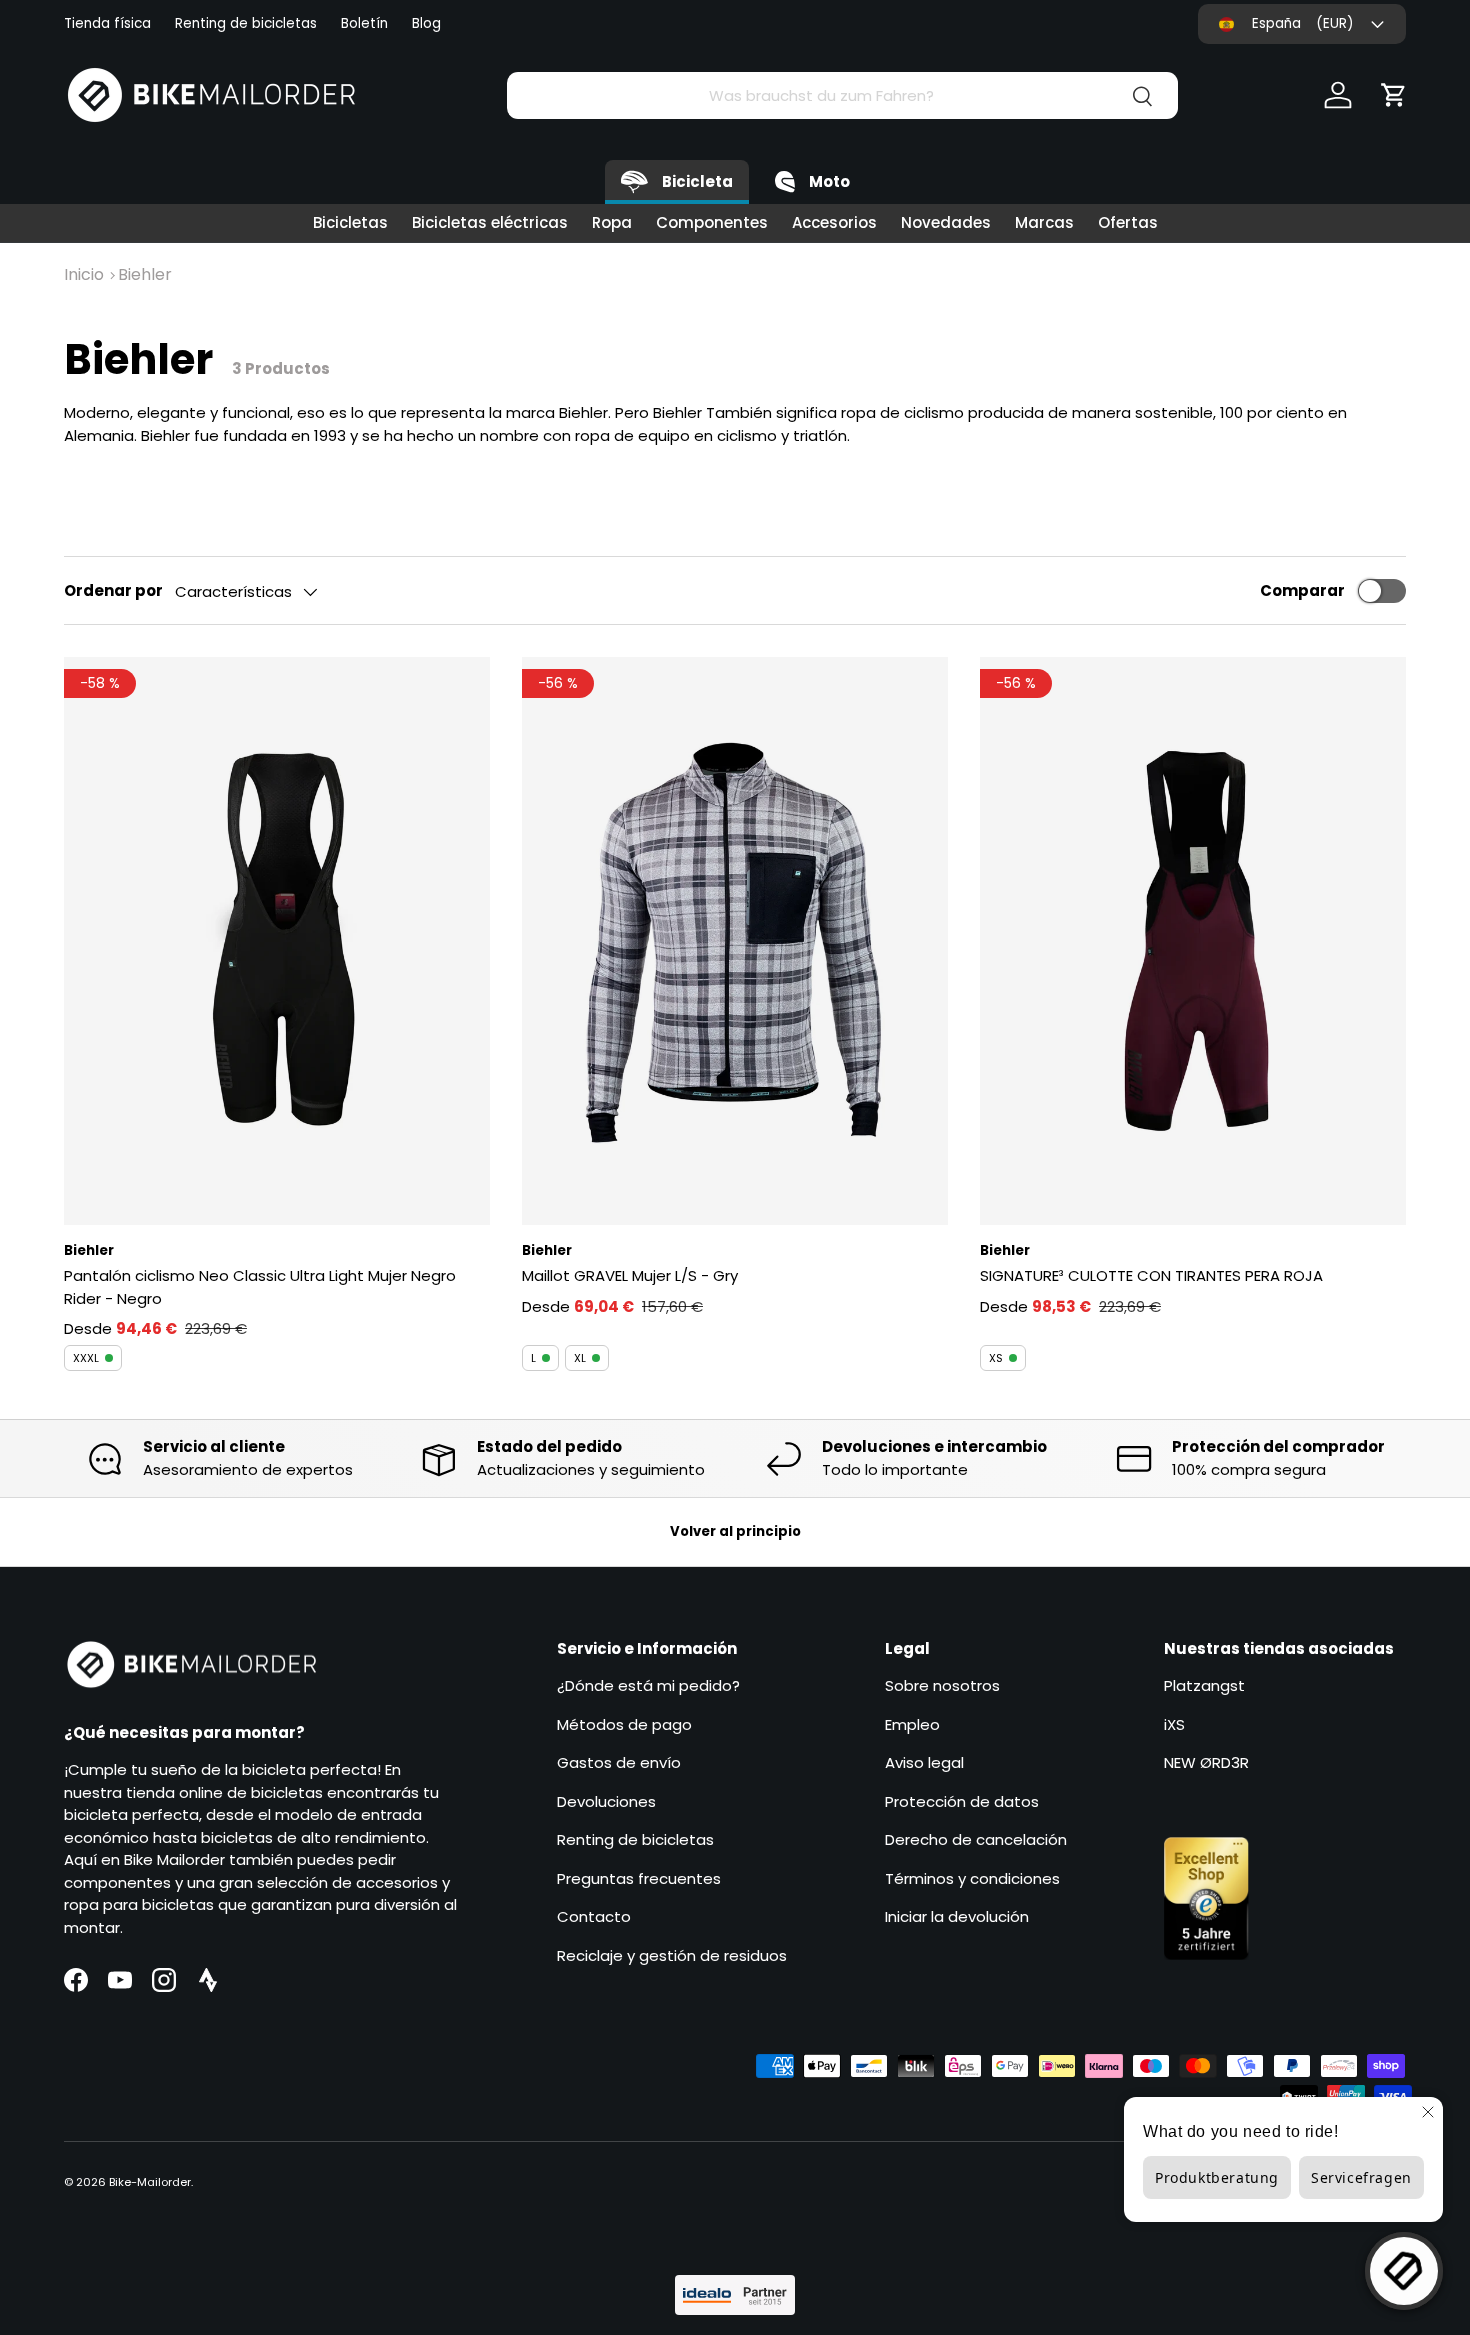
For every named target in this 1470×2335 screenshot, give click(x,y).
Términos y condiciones (972, 1878)
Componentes (712, 222)
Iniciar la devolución (957, 1916)
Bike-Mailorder (150, 2182)
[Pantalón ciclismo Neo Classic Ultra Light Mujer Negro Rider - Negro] (277, 941)
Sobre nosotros (942, 1685)
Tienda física (107, 23)
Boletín (364, 23)
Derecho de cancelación (976, 1839)
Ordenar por (113, 590)
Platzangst (1204, 1685)
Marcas (1044, 222)
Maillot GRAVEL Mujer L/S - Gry (630, 1275)
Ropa (612, 222)
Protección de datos (962, 1801)
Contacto (594, 1916)
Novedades (946, 222)
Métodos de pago (624, 1724)
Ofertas (1128, 222)
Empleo (912, 1724)
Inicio (84, 274)
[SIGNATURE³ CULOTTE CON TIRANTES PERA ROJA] (1193, 941)
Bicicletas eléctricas (490, 222)
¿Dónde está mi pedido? (648, 1685)
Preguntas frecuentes (639, 1878)
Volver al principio (735, 1531)
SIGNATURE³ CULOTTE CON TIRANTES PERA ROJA (1151, 1275)
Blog (426, 23)
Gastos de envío (619, 1762)
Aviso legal (924, 1762)
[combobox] (842, 95)
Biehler (145, 274)
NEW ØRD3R (1206, 1762)
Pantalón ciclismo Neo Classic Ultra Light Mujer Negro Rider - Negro (260, 1287)
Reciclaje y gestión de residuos (672, 1955)
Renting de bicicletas (246, 23)
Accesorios (834, 222)
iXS (1174, 1724)
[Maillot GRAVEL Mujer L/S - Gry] (735, 941)
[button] (1394, 95)
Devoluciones (606, 1801)
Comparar (1302, 590)
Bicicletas (350, 222)
